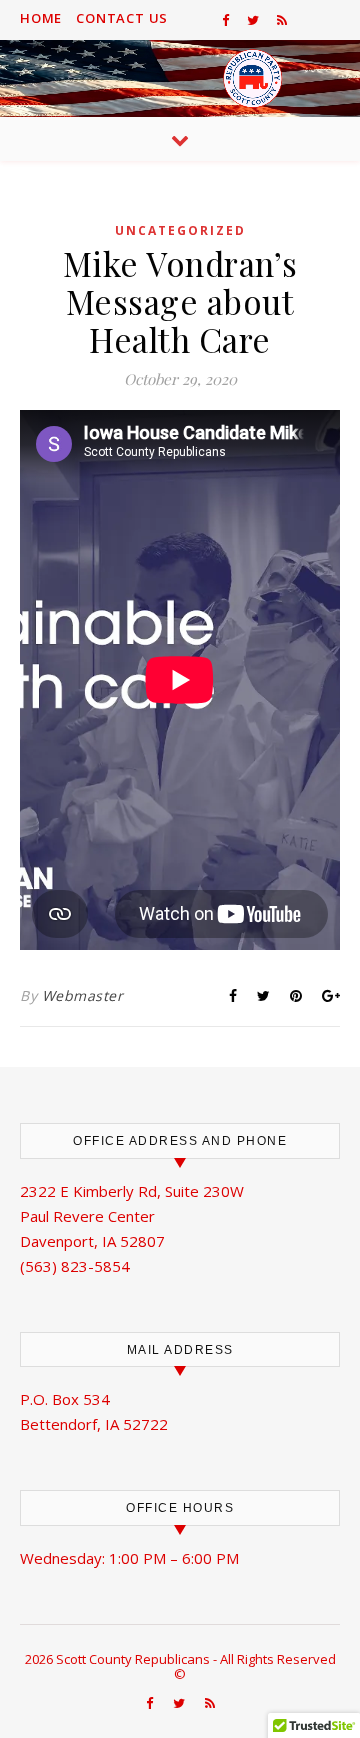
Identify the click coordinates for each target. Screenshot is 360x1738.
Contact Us (122, 18)
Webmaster (83, 995)
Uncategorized (180, 230)
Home (41, 18)
